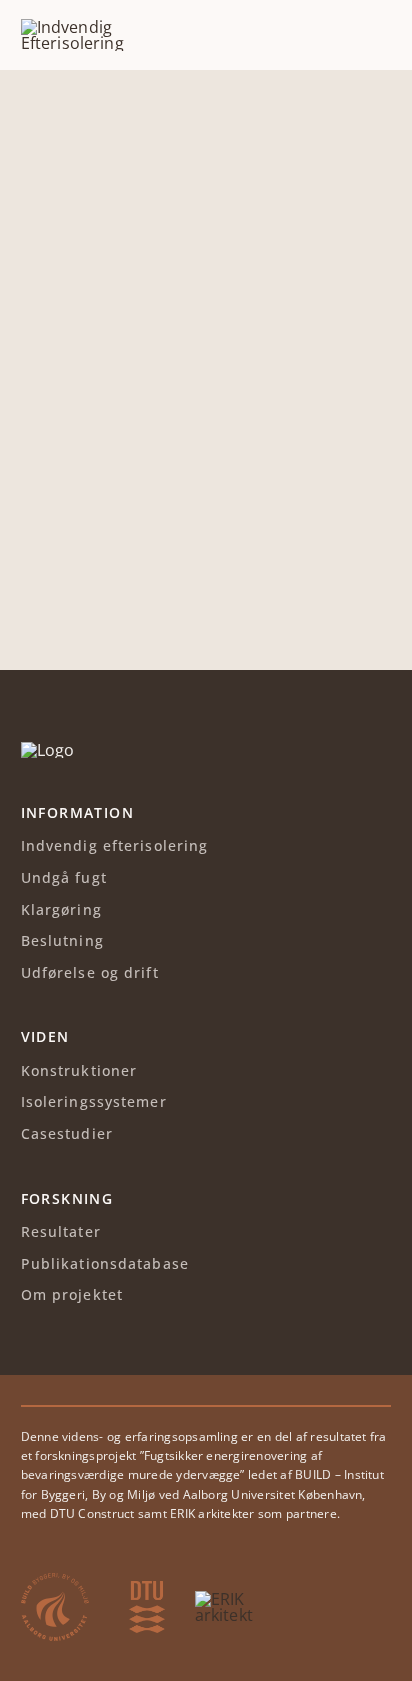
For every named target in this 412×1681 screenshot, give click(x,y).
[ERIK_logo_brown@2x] (224, 1599)
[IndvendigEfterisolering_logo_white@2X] (48, 750)
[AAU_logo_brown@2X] (55, 1581)
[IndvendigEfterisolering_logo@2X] (106, 27)
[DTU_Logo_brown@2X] (147, 1589)
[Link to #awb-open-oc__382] (378, 35)
